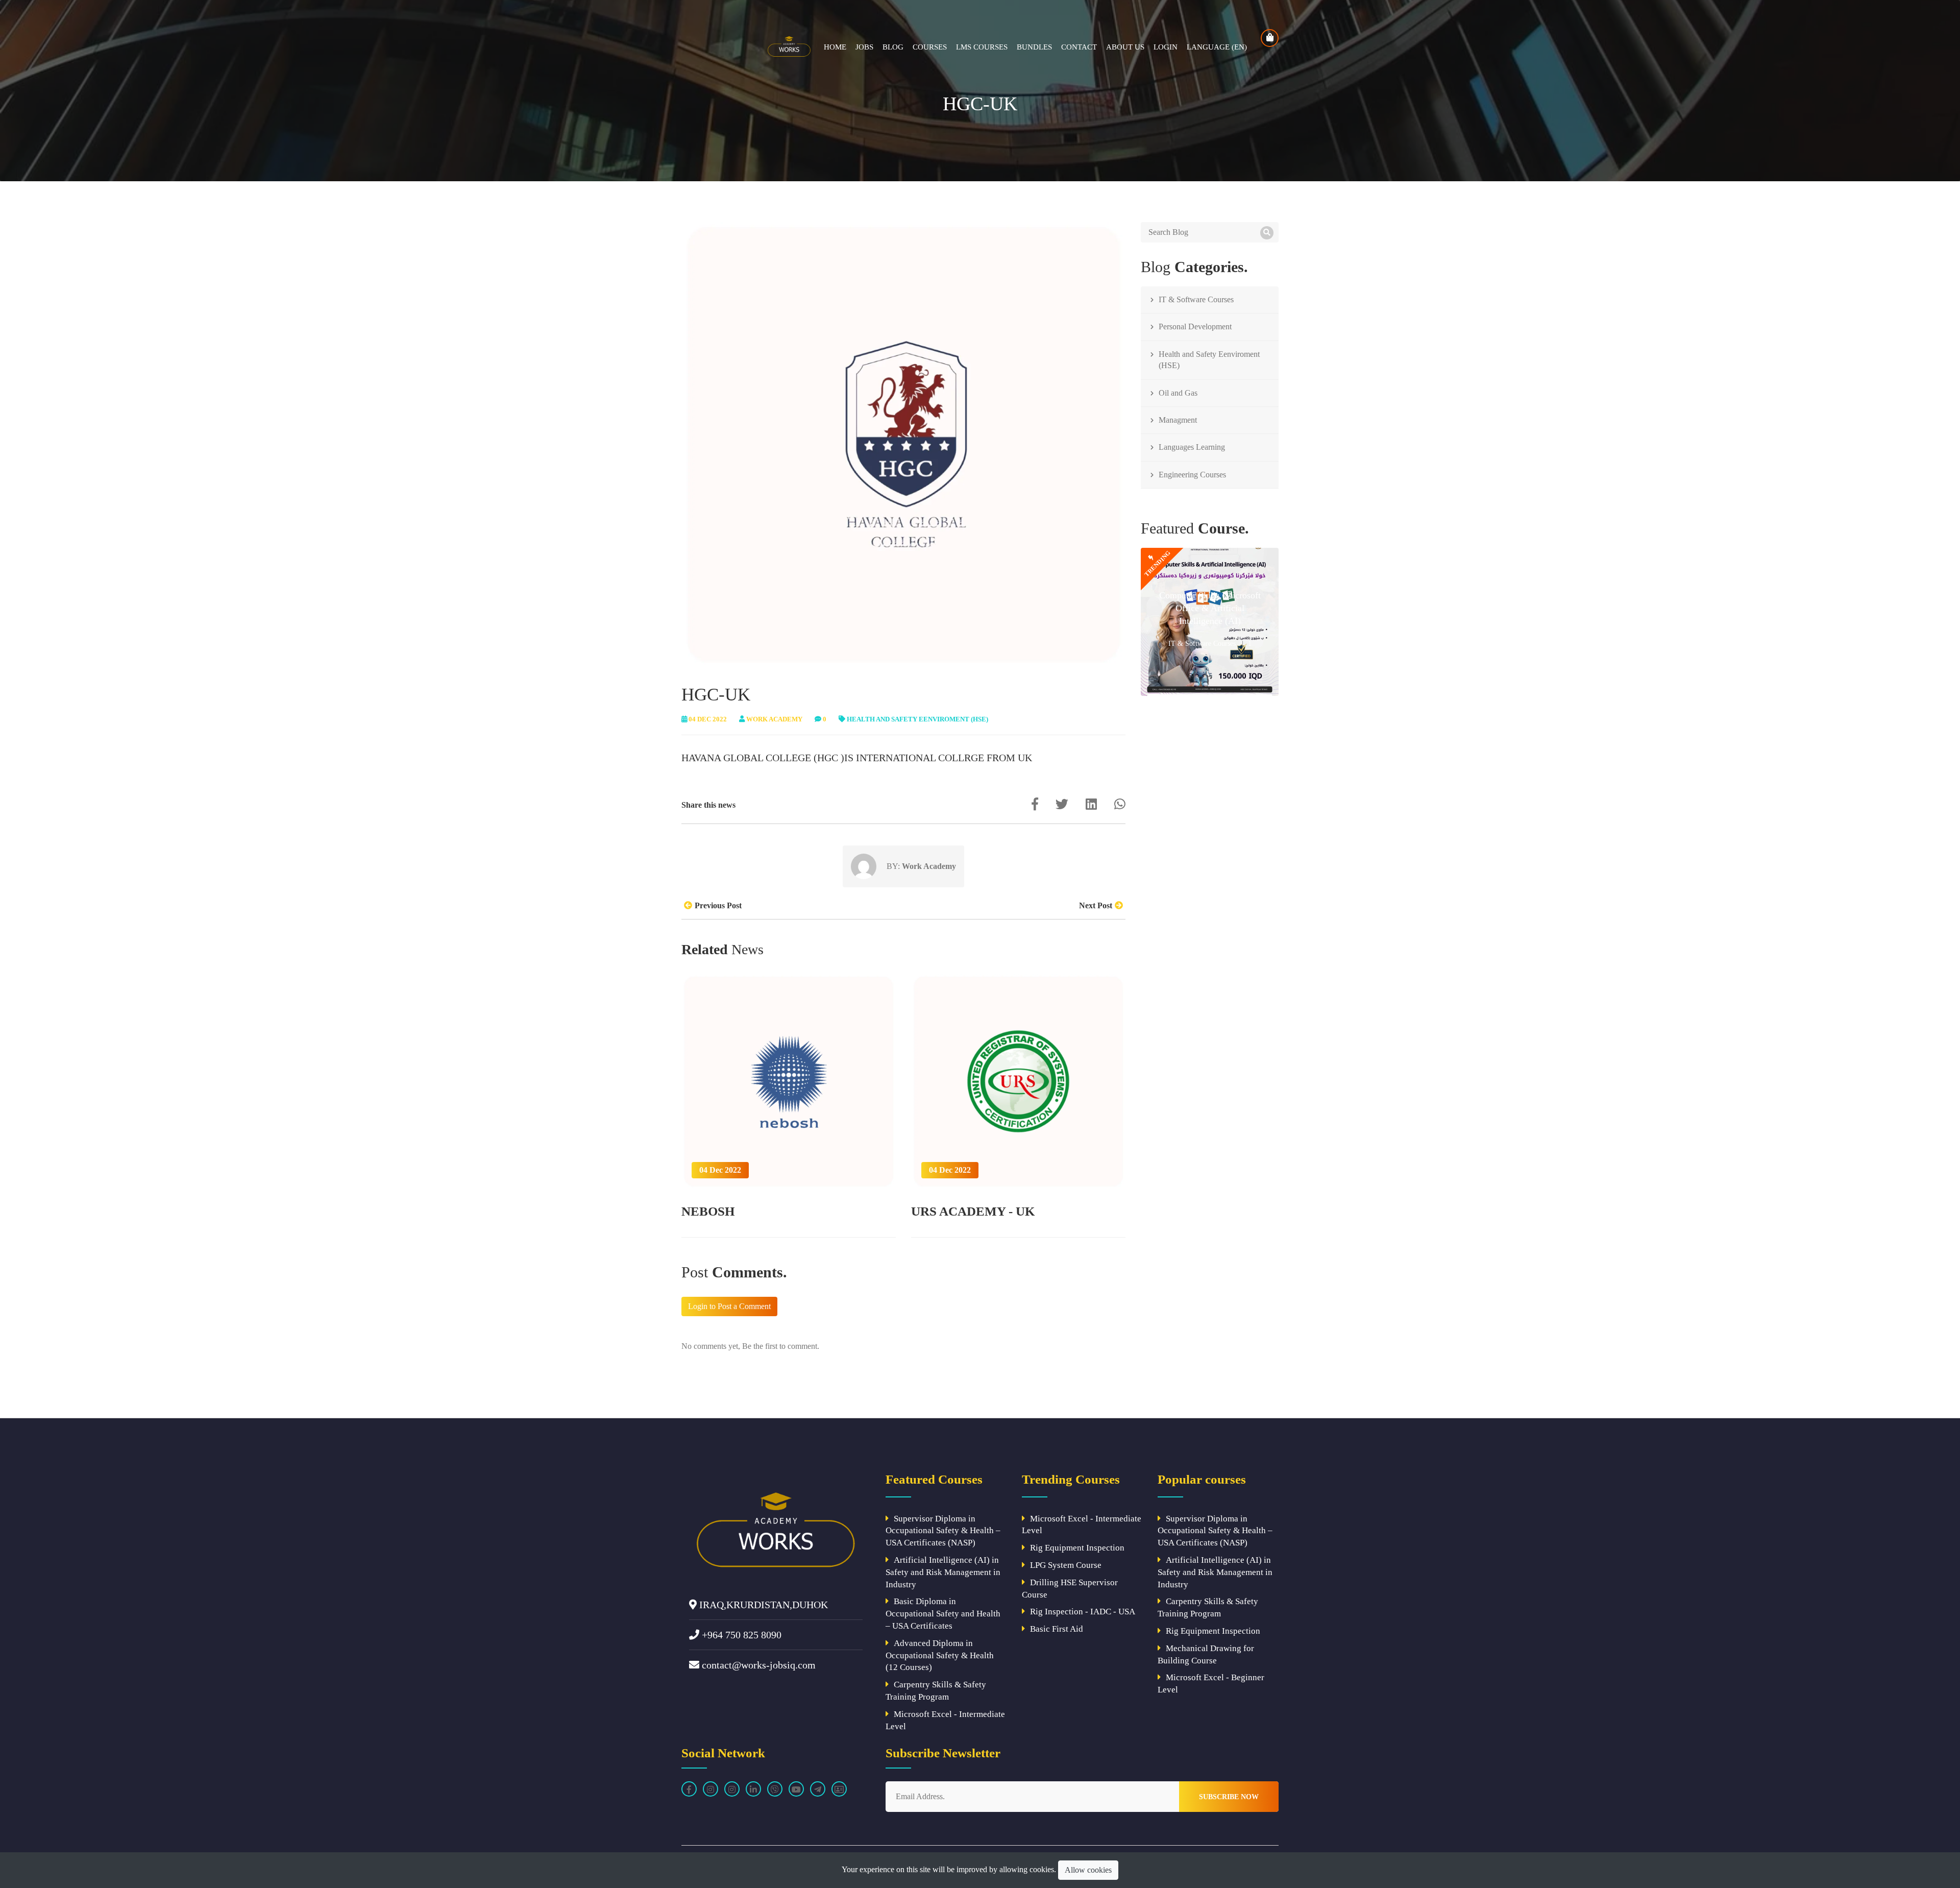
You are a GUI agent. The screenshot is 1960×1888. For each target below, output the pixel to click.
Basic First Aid (1057, 1629)
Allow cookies (1088, 1870)
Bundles (1034, 47)
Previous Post (718, 905)
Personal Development (1195, 326)
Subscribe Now (1229, 1797)
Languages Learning (1192, 447)
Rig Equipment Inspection (1077, 1548)
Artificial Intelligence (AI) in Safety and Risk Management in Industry (943, 1572)
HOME (835, 47)
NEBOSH (708, 1211)
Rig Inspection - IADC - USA (1083, 1612)
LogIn (1166, 47)
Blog (893, 47)
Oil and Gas (1178, 393)
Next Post (1096, 905)
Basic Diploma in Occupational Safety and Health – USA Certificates (943, 1614)
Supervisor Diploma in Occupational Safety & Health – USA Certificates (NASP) (943, 1531)
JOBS (864, 47)
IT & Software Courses (1196, 299)
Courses (930, 47)
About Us (1125, 47)
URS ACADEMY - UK (973, 1211)
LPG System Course (1066, 1565)
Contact (1079, 47)
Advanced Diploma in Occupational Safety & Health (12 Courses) (940, 1655)
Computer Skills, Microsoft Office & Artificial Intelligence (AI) (1210, 608)
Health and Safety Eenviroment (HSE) (917, 719)
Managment (1178, 420)
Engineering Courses (1192, 475)
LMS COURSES (982, 47)
